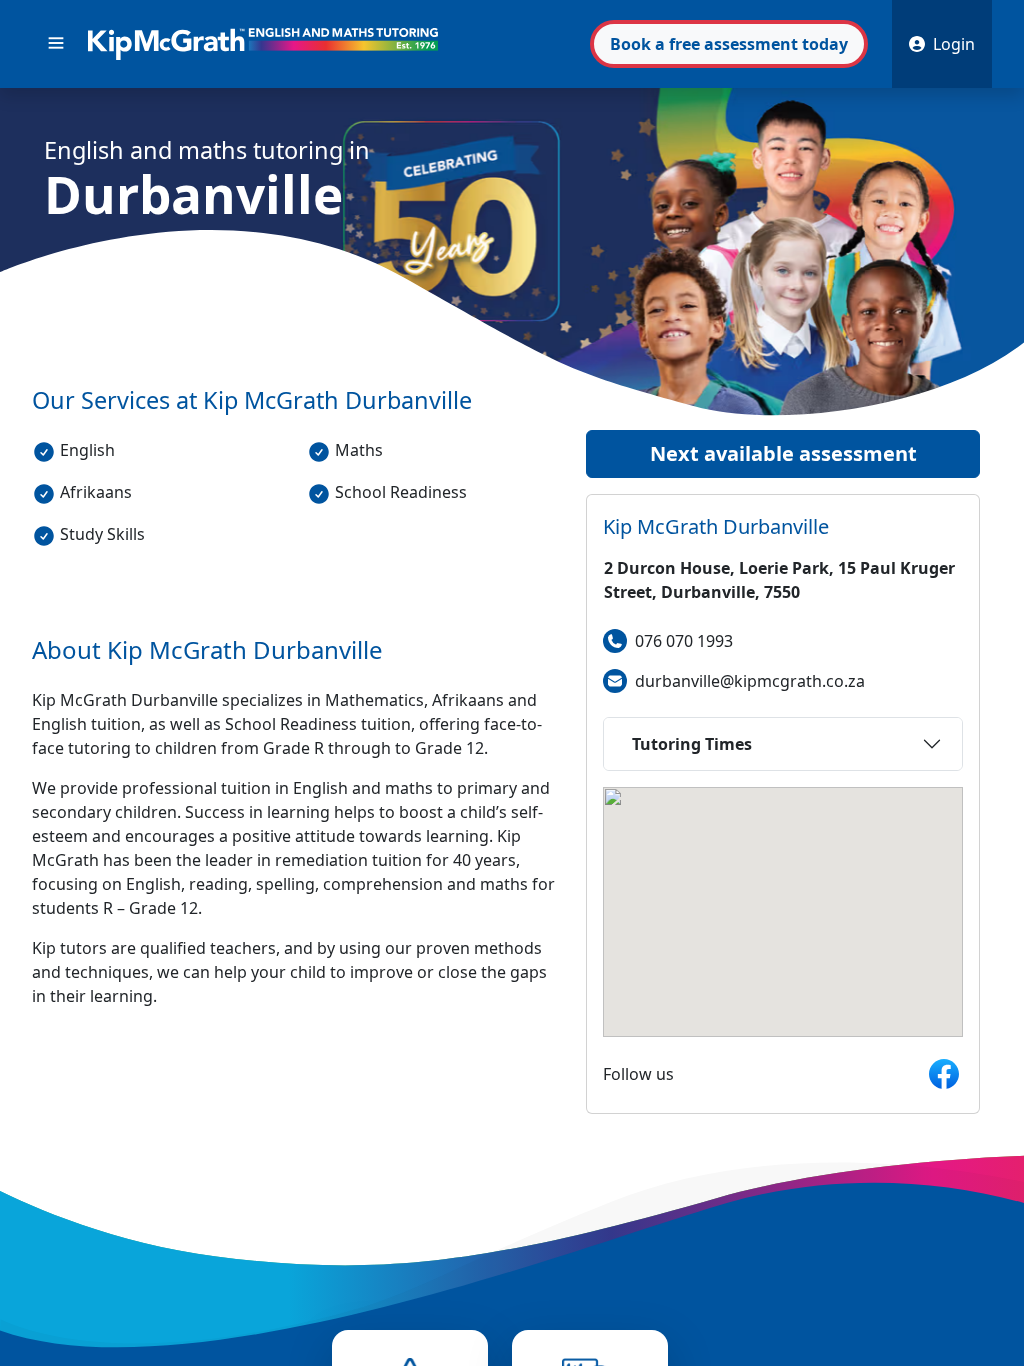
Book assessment (729, 44)
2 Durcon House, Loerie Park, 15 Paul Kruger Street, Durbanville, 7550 (779, 580)
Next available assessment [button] (783, 453)
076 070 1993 (684, 641)
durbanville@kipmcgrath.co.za (750, 681)
